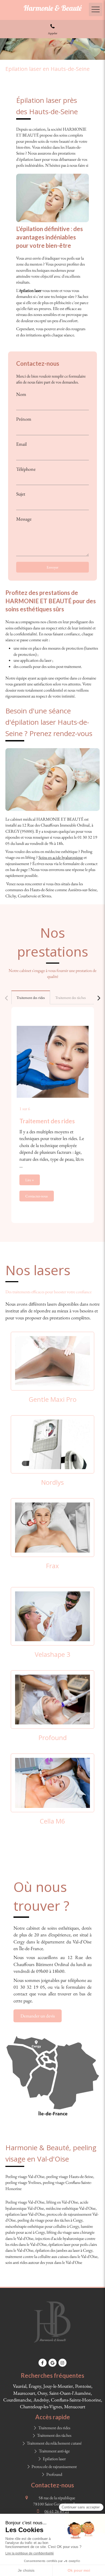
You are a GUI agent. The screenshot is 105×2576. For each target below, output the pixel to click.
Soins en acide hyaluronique (61, 857)
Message (24, 519)
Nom (21, 394)
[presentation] (31, 998)
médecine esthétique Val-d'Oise (71, 2208)
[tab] (31, 997)
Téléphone (26, 469)
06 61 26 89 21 (57, 2511)
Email (21, 444)
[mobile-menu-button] (96, 9)
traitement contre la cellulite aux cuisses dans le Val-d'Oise (51, 2256)
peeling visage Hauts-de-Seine (70, 2176)
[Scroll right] (99, 998)
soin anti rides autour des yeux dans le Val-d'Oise (44, 2262)
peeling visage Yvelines (23, 2182)
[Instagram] (62, 2363)
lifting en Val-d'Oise (62, 2202)
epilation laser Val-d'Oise (25, 2214)
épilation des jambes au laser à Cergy (64, 2250)
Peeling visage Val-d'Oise (25, 2176)
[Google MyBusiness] (52, 2363)
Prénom (24, 419)
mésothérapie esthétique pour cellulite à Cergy (42, 2226)
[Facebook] (43, 2363)
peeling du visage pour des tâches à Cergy (50, 2220)
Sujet (21, 494)
